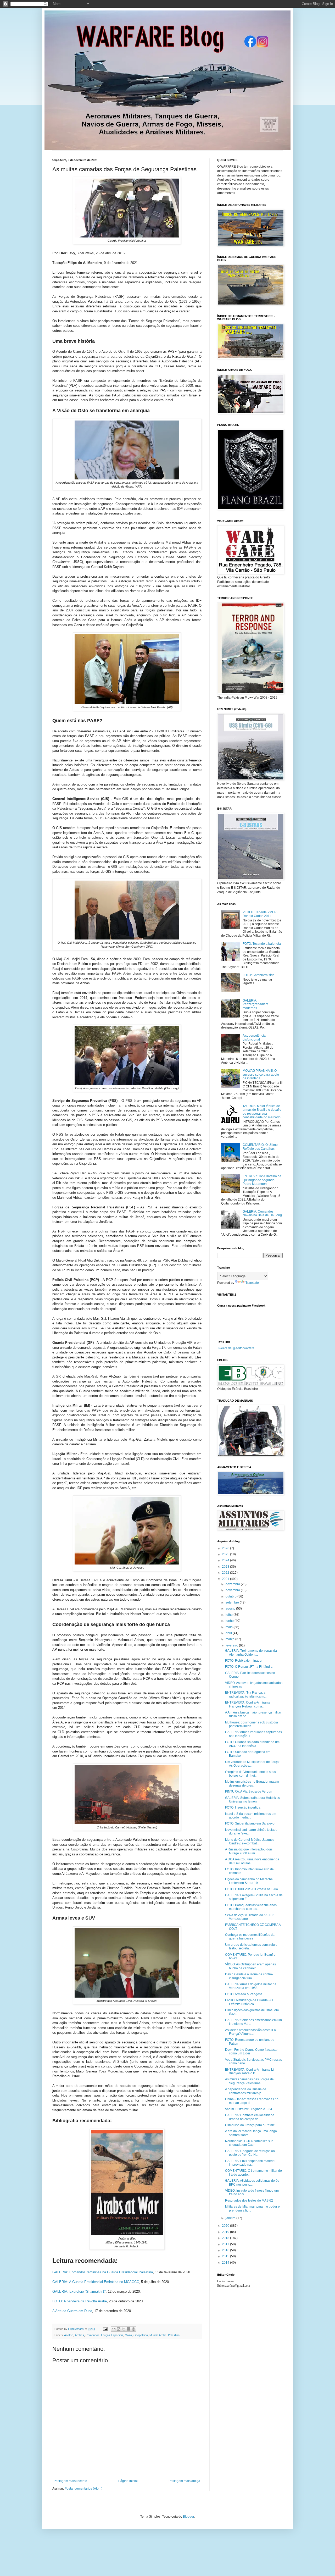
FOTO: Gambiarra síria (259, 975)
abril (229, 1633)
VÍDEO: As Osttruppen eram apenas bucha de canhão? (250, 1966)
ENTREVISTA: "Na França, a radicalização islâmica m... (246, 1694)
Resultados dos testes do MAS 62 (249, 2201)
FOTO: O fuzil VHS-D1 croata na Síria (252, 1889)
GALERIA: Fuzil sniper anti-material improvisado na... (250, 2163)
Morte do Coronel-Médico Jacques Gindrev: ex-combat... (250, 1842)
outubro (231, 1596)
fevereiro (232, 1645)
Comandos (93, 2335)
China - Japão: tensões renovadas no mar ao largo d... (252, 2101)
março (230, 1639)
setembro (233, 1602)
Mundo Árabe (158, 2335)
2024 (226, 1560)
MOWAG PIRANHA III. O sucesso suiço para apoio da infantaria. (261, 1074)
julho (230, 1615)
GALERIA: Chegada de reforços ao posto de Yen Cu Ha (250, 2153)
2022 (226, 1573)
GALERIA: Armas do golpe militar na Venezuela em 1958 (251, 1986)
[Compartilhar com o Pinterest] (133, 2329)
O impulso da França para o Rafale (250, 2125)
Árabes (79, 2335)
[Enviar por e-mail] (114, 2329)
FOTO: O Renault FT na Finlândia (249, 1667)
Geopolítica (141, 2335)
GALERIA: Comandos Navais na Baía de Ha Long (262, 1213)
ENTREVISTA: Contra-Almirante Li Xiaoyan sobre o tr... (249, 2071)
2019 (226, 2232)
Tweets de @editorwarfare (236, 1348)
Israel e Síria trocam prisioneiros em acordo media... (251, 1816)
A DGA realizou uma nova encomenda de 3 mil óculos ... (252, 1861)
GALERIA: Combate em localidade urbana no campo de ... (250, 2117)
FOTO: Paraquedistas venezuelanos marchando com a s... (251, 1907)
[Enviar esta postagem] (105, 2329)
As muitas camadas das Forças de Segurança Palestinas (249, 2081)
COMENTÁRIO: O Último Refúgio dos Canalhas (260, 1147)
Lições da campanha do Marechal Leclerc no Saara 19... (249, 1881)
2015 (226, 2256)
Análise (69, 2335)
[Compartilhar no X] (124, 2329)
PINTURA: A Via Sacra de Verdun (249, 1792)
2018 (226, 2238)
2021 (226, 1579)
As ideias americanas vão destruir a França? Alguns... (250, 2032)
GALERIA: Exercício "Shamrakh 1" (79, 2292)
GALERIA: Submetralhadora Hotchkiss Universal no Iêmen (252, 1800)
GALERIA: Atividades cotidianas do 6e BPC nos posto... (252, 2182)
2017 (226, 2244)
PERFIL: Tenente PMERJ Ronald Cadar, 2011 (260, 914)
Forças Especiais (112, 2335)
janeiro (231, 2218)
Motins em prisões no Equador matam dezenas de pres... (252, 1783)
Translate (252, 1283)
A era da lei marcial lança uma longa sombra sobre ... (251, 2133)
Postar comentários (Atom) (83, 2489)
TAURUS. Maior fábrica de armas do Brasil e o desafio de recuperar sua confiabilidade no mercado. (262, 1112)
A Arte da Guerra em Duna (72, 2311)
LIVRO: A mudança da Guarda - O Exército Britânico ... (249, 2002)
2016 (226, 2250)
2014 (226, 2263)
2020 (226, 2226)
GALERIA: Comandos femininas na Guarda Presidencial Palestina (103, 2272)
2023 (226, 1567)
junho (230, 1621)
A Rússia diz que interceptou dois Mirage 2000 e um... (249, 1851)
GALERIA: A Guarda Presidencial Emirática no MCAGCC (96, 2282)
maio (230, 1627)
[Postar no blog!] (119, 2329)
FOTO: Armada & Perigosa (244, 1994)
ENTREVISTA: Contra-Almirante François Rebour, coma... (248, 1704)
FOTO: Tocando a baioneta (262, 944)
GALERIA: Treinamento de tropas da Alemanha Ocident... (251, 1652)
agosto (231, 1608)
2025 (226, 1554)
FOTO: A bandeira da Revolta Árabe (80, 2301)
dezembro (233, 1584)
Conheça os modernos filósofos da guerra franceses (250, 1937)
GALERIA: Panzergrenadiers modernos (255, 1004)
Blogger (188, 2517)
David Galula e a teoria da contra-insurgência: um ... (249, 1976)
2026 (226, 1548)
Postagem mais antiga (184, 2481)
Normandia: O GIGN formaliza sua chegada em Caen (249, 2143)
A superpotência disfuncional (254, 1037)
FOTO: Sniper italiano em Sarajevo (250, 1823)
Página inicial (128, 2481)
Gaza (128, 2335)
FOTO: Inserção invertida (243, 1807)
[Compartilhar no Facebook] (129, 2329)
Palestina (174, 2335)
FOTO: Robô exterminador (244, 1661)
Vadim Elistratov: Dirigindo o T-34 (249, 2109)
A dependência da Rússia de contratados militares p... (246, 2091)
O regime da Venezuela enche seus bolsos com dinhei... (250, 1774)
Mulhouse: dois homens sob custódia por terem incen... (252, 1724)
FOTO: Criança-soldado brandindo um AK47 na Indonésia (252, 1744)
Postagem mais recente (70, 2481)
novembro (233, 1590)
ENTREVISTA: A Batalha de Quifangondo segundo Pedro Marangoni (262, 1180)
